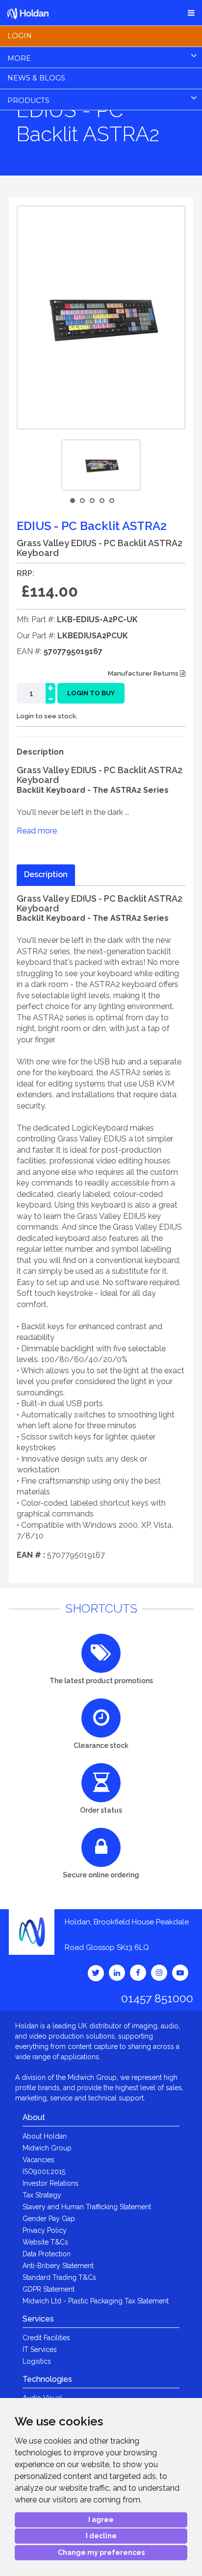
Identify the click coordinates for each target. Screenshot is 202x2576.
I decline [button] (101, 2536)
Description (46, 874)
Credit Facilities (46, 2338)
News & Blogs (36, 78)
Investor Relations (50, 2183)
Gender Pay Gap (49, 2219)
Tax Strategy (42, 2195)
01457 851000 (157, 1998)
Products (28, 101)
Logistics (37, 2361)
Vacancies (38, 2160)
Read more (37, 831)
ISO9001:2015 (44, 2172)
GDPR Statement (49, 2289)
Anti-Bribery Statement (58, 2266)
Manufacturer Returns (144, 673)
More (19, 58)
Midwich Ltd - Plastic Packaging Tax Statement (96, 2301)
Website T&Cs (45, 2242)
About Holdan (45, 2136)
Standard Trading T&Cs (59, 2277)
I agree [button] (101, 2520)
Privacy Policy (45, 2230)
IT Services (40, 2349)
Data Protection (47, 2254)
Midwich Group (47, 2148)
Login (20, 36)
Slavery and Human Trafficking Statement (87, 2207)
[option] (101, 465)
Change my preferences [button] (101, 2552)
